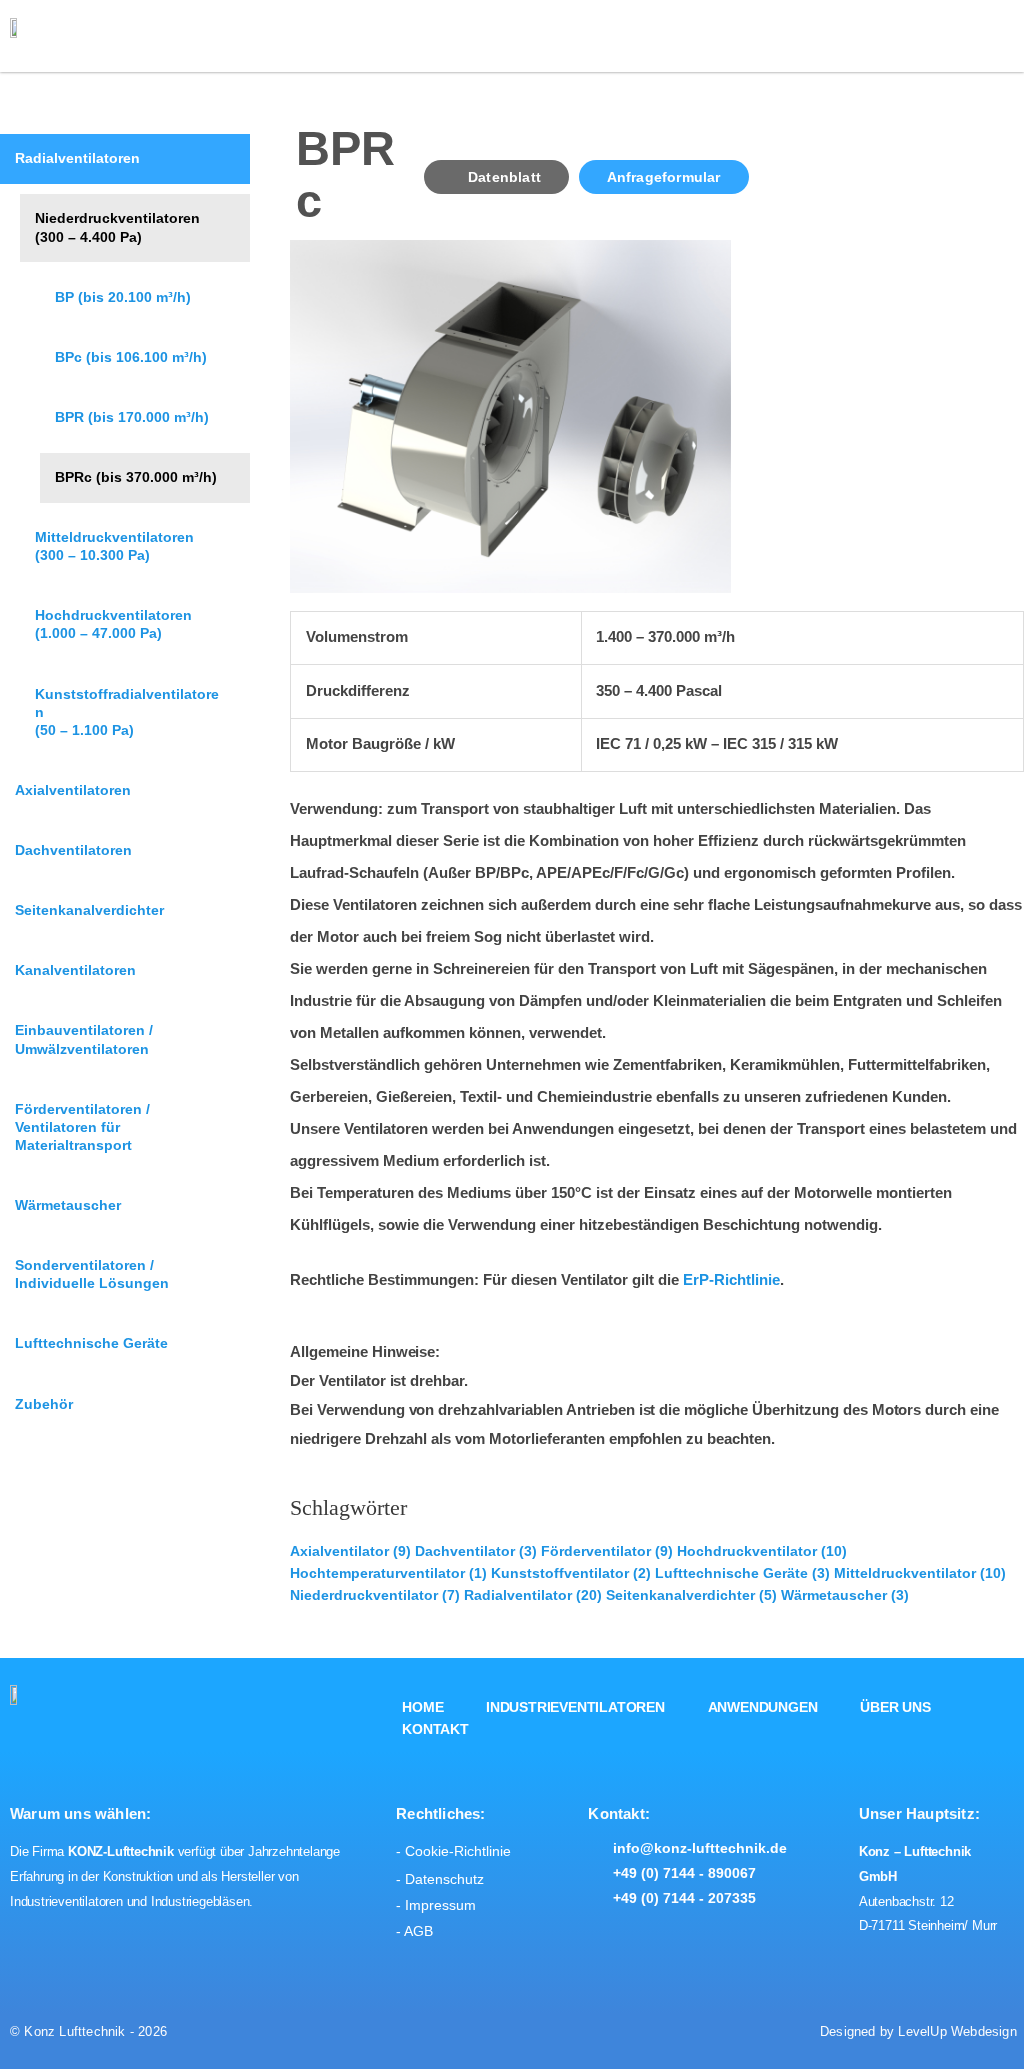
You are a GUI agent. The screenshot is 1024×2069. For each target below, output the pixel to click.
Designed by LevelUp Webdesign (918, 2030)
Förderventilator (607, 1551)
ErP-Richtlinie (731, 1280)
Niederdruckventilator (375, 1595)
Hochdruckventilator (762, 1551)
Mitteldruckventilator (920, 1573)
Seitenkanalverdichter (691, 1595)
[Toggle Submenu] (135, 228)
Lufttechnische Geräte (742, 1573)
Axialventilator (350, 1551)
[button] (986, 38)
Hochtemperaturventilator (388, 1573)
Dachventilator (476, 1551)
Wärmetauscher (845, 1595)
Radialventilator (533, 1595)
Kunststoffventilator (571, 1573)
